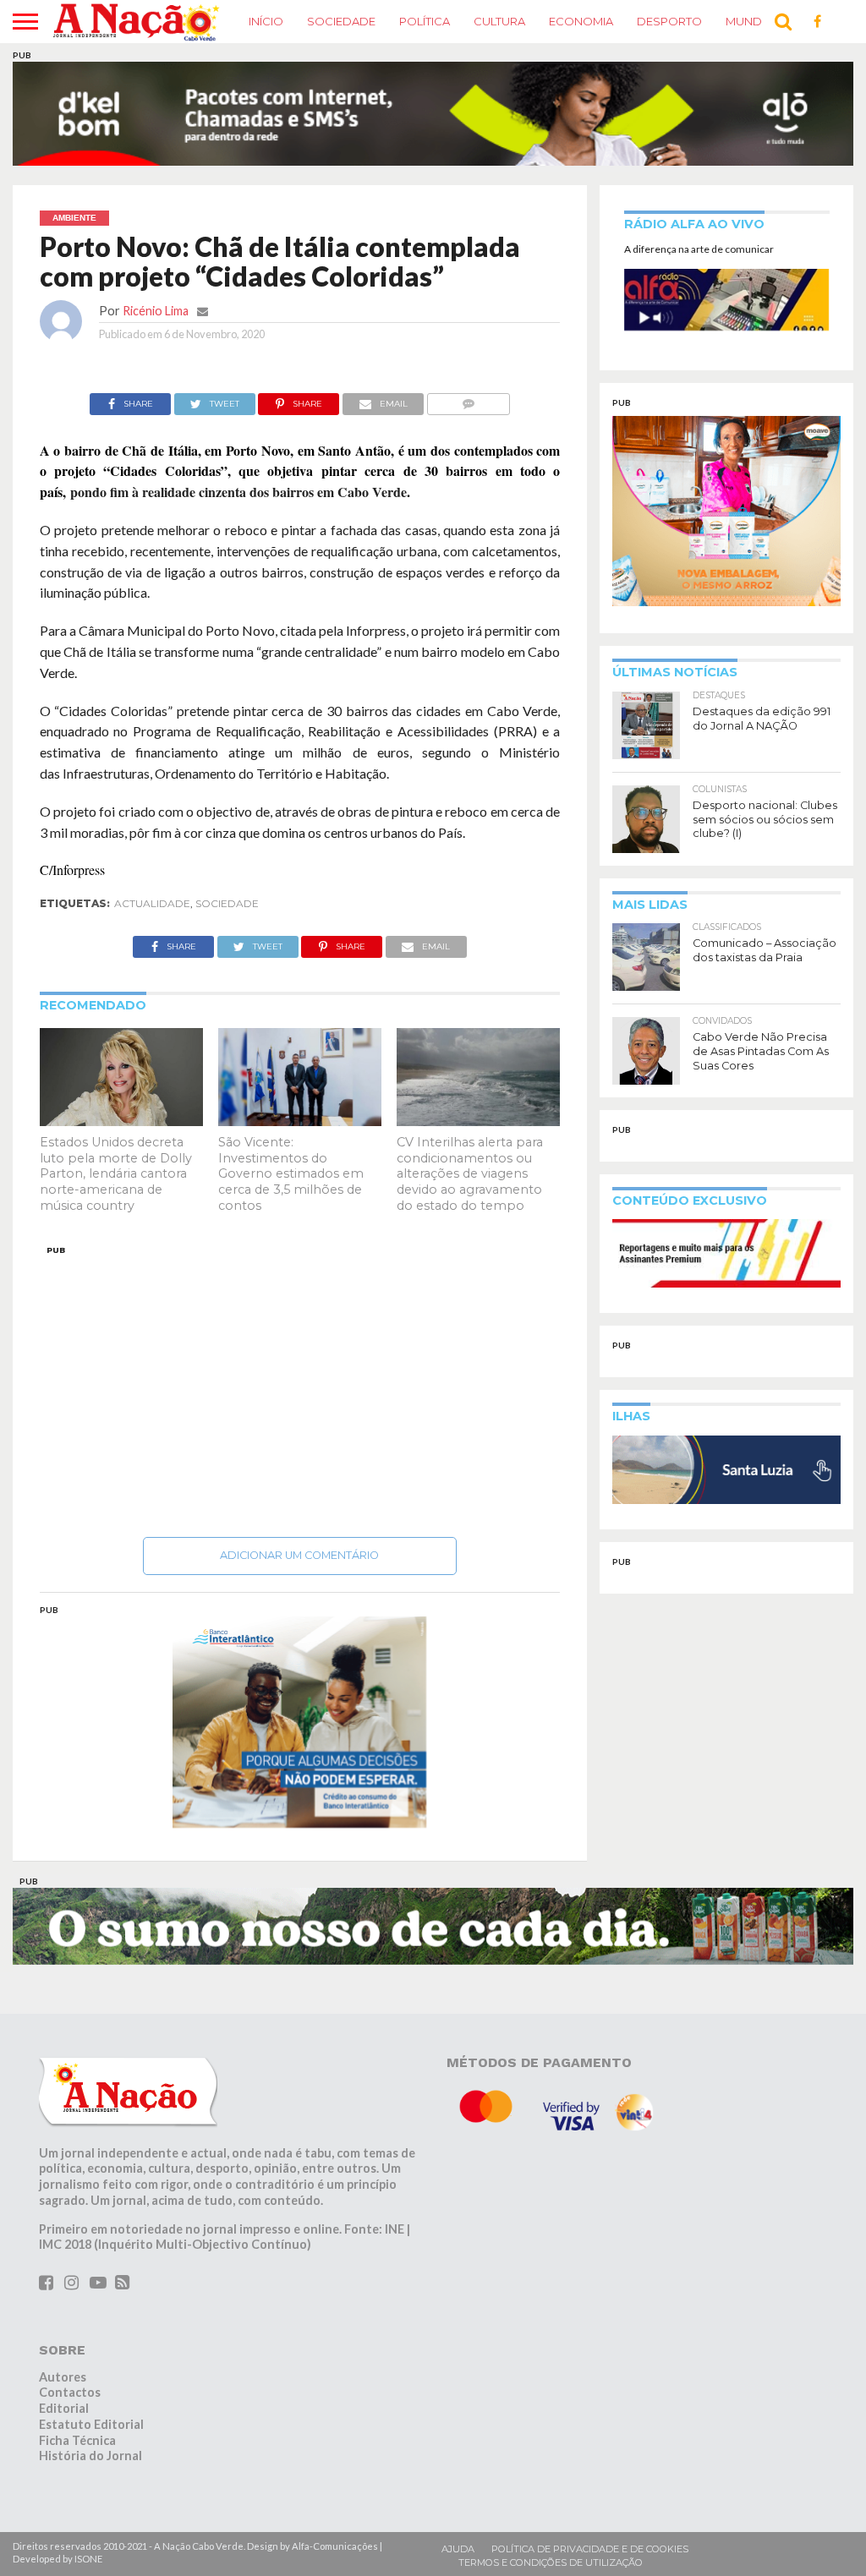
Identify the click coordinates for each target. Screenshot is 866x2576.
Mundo (749, 21)
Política (425, 21)
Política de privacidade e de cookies (590, 2522)
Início (266, 21)
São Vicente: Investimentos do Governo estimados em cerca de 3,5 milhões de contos (291, 1146)
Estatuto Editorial (91, 2396)
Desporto (669, 21)
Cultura (499, 21)
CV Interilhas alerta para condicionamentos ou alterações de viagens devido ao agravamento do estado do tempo (470, 1146)
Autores (63, 2349)
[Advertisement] (300, 1359)
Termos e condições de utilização (551, 2535)
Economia (581, 21)
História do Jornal (90, 2428)
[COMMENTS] (468, 372)
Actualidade (152, 876)
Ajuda (458, 2522)
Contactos (70, 2365)
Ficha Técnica (77, 2412)
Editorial (64, 2381)
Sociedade (341, 21)
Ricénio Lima (156, 283)
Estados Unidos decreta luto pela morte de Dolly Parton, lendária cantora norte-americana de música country (116, 1146)
